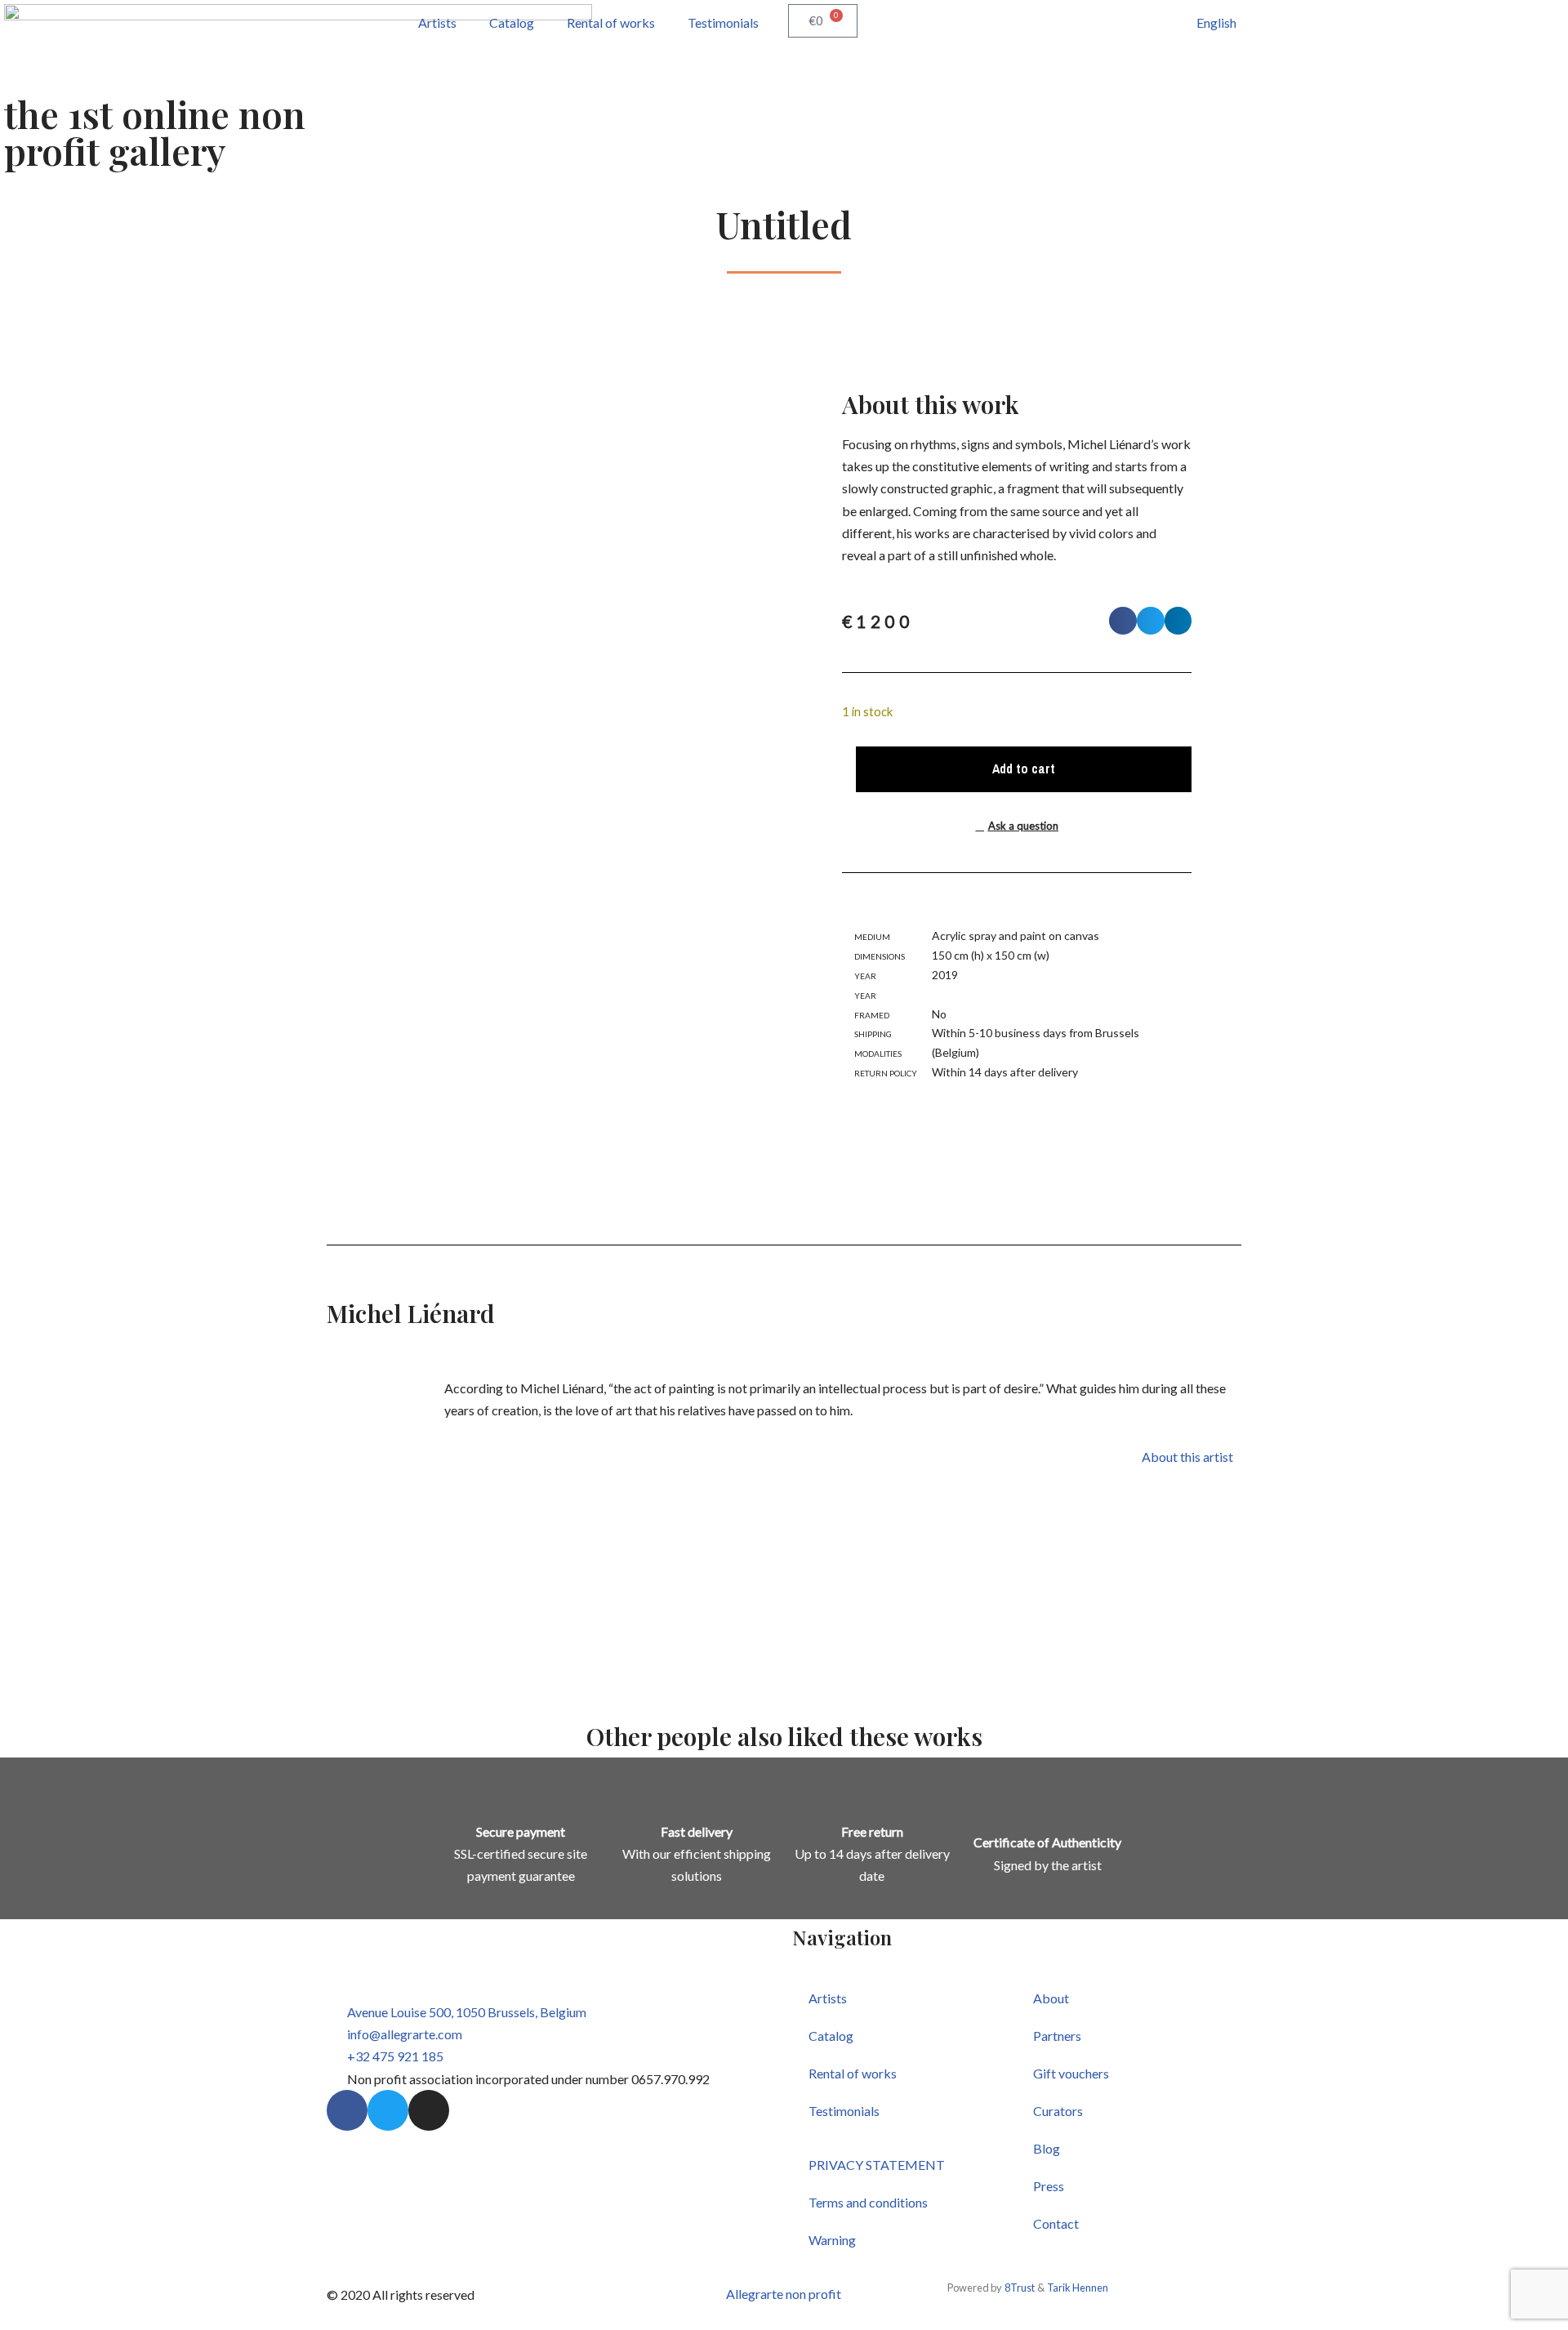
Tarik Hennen (1078, 2288)
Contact (1056, 2223)
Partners (1057, 2036)
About (1051, 1998)
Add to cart (1024, 768)
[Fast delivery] (697, 1801)
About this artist (1187, 1457)
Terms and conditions (868, 2202)
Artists (437, 22)
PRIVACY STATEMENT (877, 2165)
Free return (872, 1831)
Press (1049, 2186)
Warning (832, 2240)
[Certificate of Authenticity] (1048, 1811)
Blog (1047, 2148)
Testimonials (723, 22)
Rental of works (611, 22)
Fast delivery (697, 1831)
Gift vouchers (1071, 2073)
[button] (1123, 621)
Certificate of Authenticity (1047, 1842)
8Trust (1020, 2288)
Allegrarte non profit (784, 2294)
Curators (1058, 2111)
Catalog (512, 22)
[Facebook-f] (347, 2110)
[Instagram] (429, 2110)
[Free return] (872, 1801)
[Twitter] (388, 2110)
